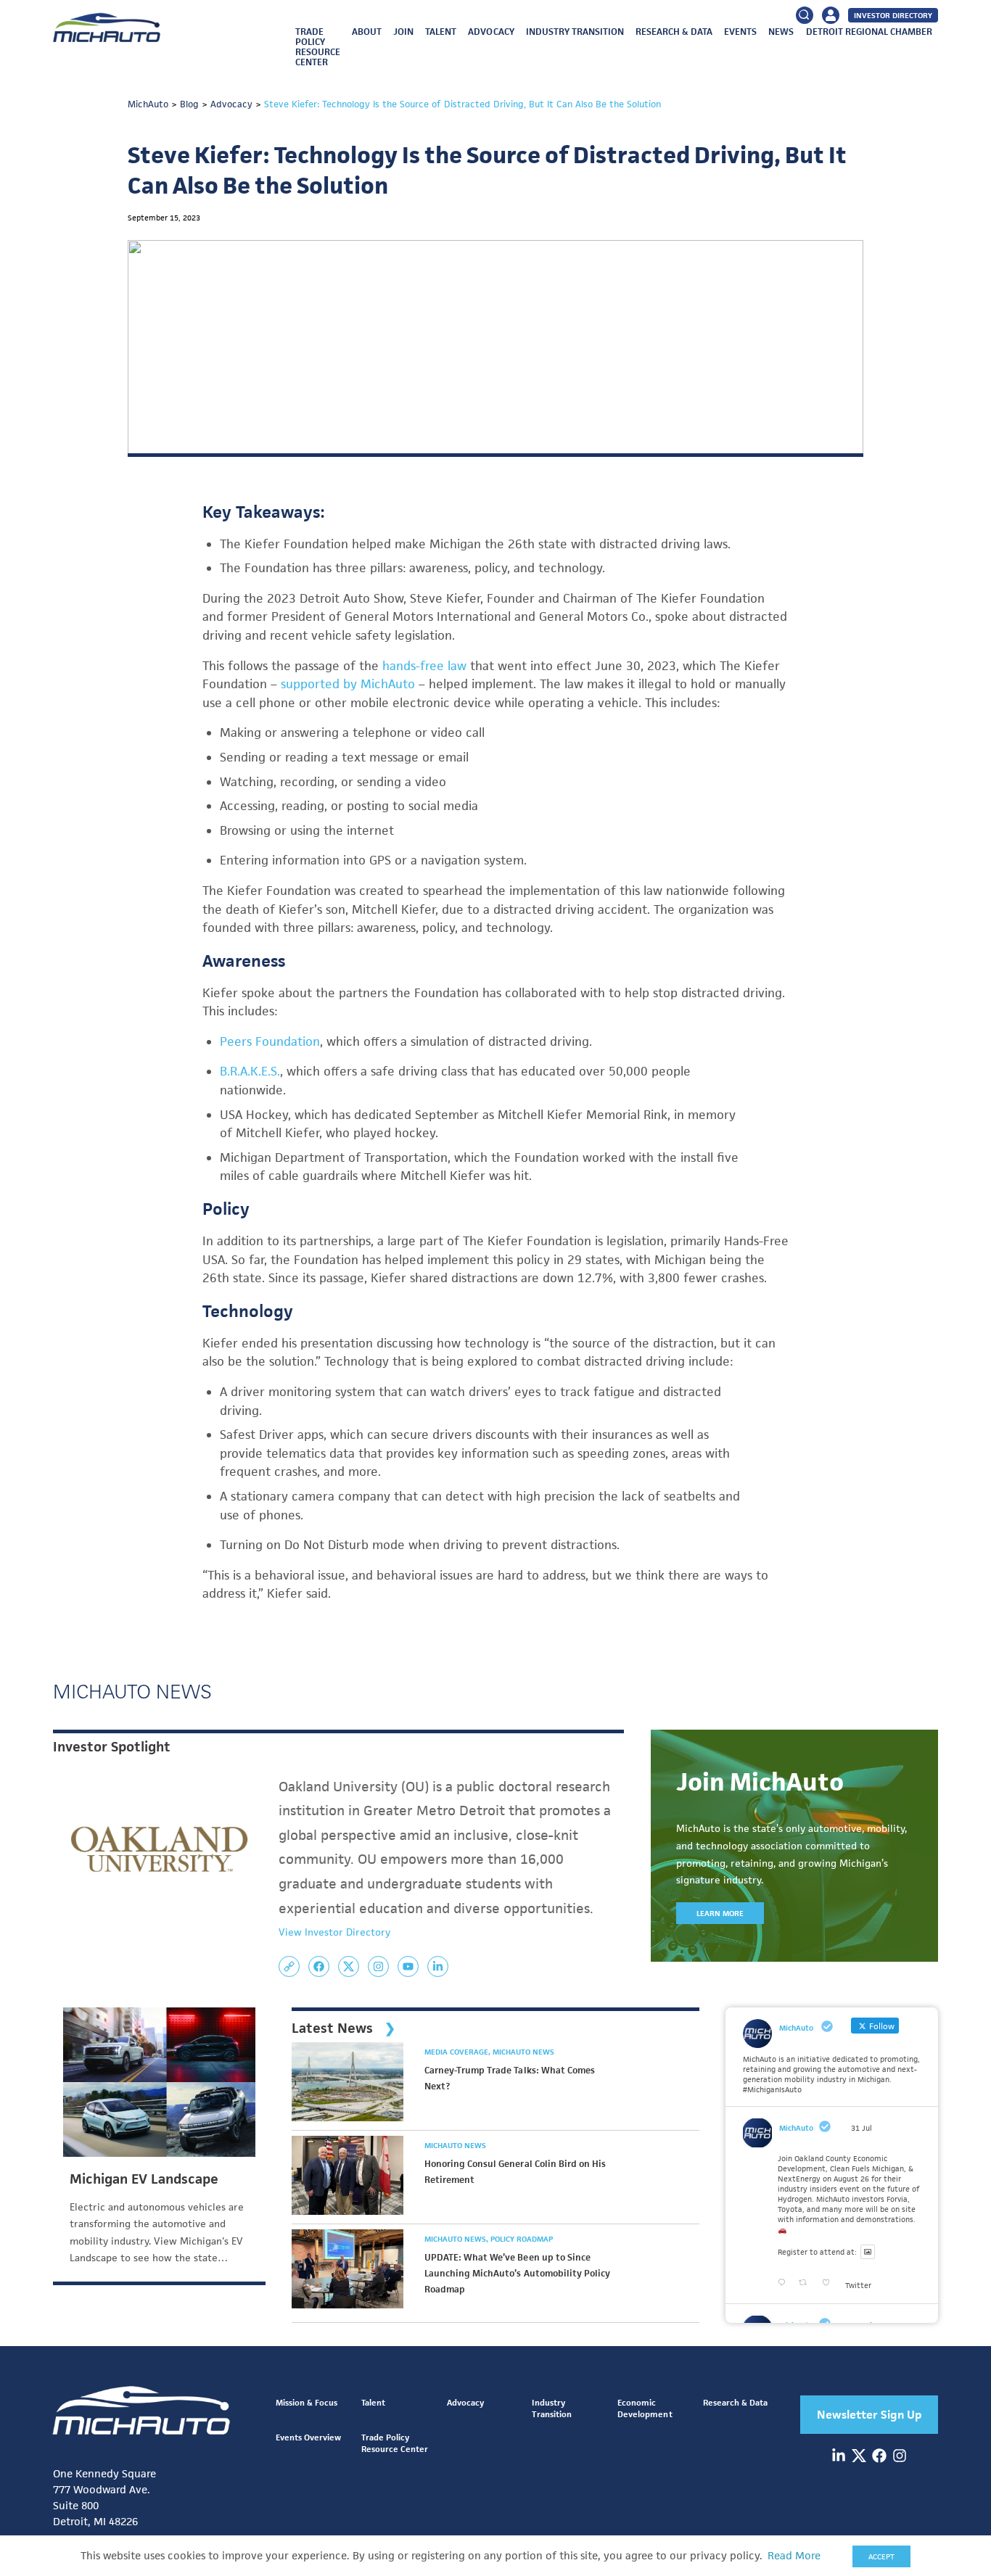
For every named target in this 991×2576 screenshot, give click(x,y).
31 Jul (862, 2128)
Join (403, 32)
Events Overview (308, 2437)
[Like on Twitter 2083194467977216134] (830, 2283)
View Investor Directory (334, 1932)
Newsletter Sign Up (869, 2415)
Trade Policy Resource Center (318, 47)
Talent (441, 32)
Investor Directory (893, 15)
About (367, 32)
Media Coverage (457, 2052)
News (781, 32)
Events (740, 32)
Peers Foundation (270, 1041)
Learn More (720, 1913)
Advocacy (491, 32)
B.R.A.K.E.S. (250, 1071)
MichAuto (796, 2128)
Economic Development (645, 2408)
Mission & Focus (307, 2402)
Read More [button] (794, 2556)
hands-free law (424, 666)
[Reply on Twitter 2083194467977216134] (785, 2283)
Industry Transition (575, 32)
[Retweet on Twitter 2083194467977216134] (807, 2283)
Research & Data (674, 32)
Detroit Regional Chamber (869, 32)
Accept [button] (881, 2556)
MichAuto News (523, 2052)
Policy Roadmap (522, 2239)
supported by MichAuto (348, 684)
